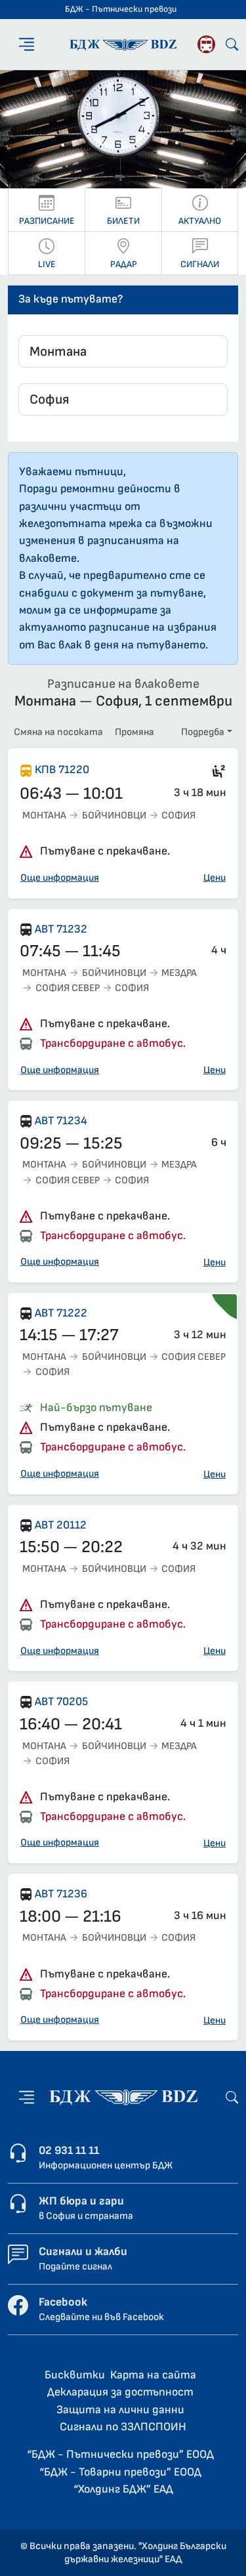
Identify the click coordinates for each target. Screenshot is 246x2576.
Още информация (60, 878)
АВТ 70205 (61, 1701)
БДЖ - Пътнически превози (121, 9)
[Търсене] (232, 44)
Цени (215, 878)
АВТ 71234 (61, 1121)
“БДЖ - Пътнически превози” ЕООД (120, 2454)
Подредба (203, 732)
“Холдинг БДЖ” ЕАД (123, 2489)
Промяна (134, 732)
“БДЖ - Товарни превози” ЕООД (120, 2472)
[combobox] (123, 351)
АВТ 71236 (61, 1894)
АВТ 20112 (61, 1525)
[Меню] (27, 44)
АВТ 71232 (61, 929)
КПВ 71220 (62, 770)
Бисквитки (75, 2375)
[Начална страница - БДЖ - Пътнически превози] (123, 2097)
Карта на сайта (153, 2375)
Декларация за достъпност (120, 2392)
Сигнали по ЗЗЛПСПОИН (123, 2427)
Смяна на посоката (58, 732)
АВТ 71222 (61, 1313)
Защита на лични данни (120, 2410)
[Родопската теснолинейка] (206, 44)
